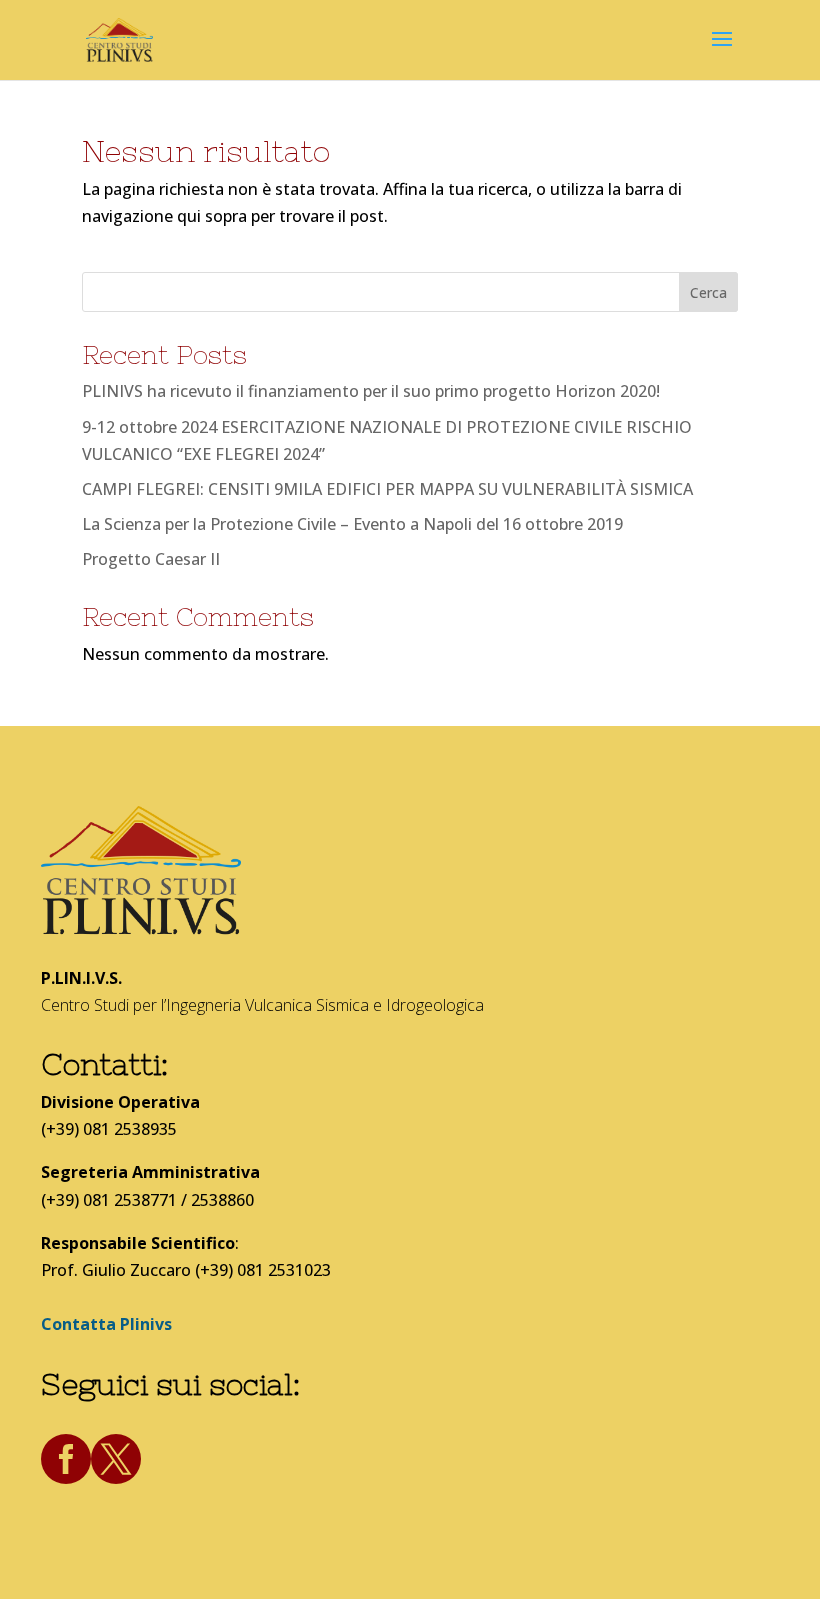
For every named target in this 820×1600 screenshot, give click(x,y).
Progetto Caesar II (151, 559)
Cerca (708, 292)
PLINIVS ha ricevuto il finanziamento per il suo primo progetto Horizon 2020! (371, 391)
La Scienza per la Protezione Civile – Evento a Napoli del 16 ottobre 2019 (352, 524)
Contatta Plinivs (106, 1324)
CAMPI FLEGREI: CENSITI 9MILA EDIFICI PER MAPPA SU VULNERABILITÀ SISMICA (387, 489)
